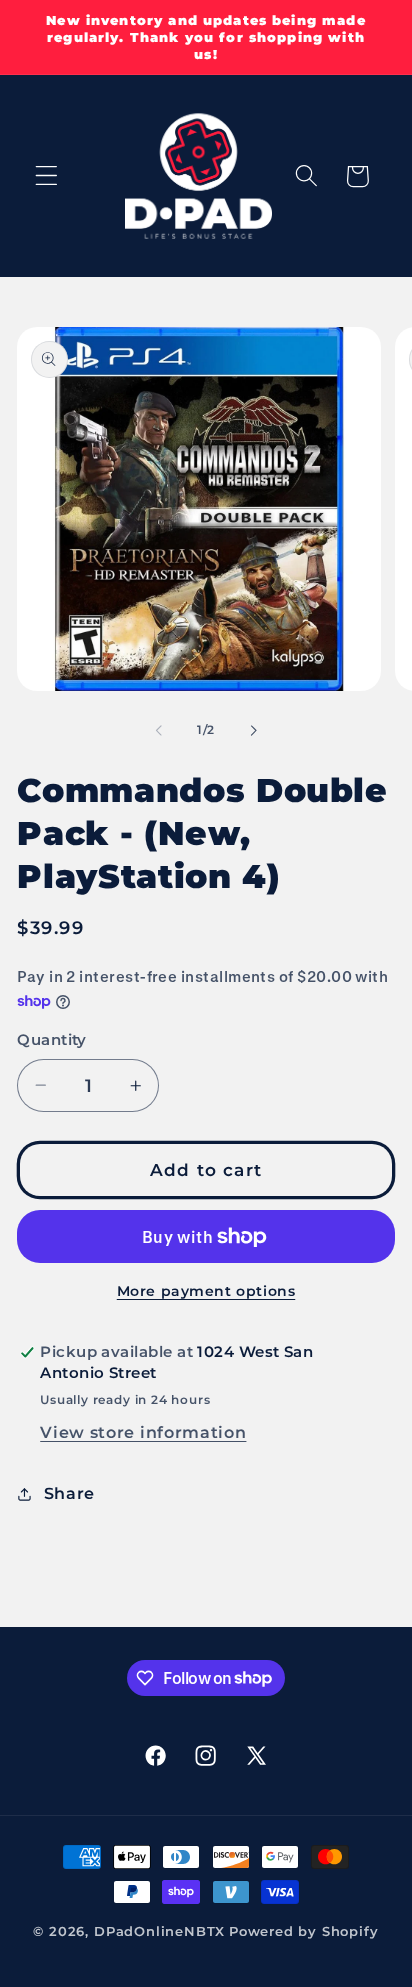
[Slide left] (159, 730)
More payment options (206, 1291)
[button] (46, 176)
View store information (143, 1432)
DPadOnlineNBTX (159, 1931)
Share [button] (69, 1493)
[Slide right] (253, 730)
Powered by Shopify (304, 1931)
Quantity (52, 1040)
